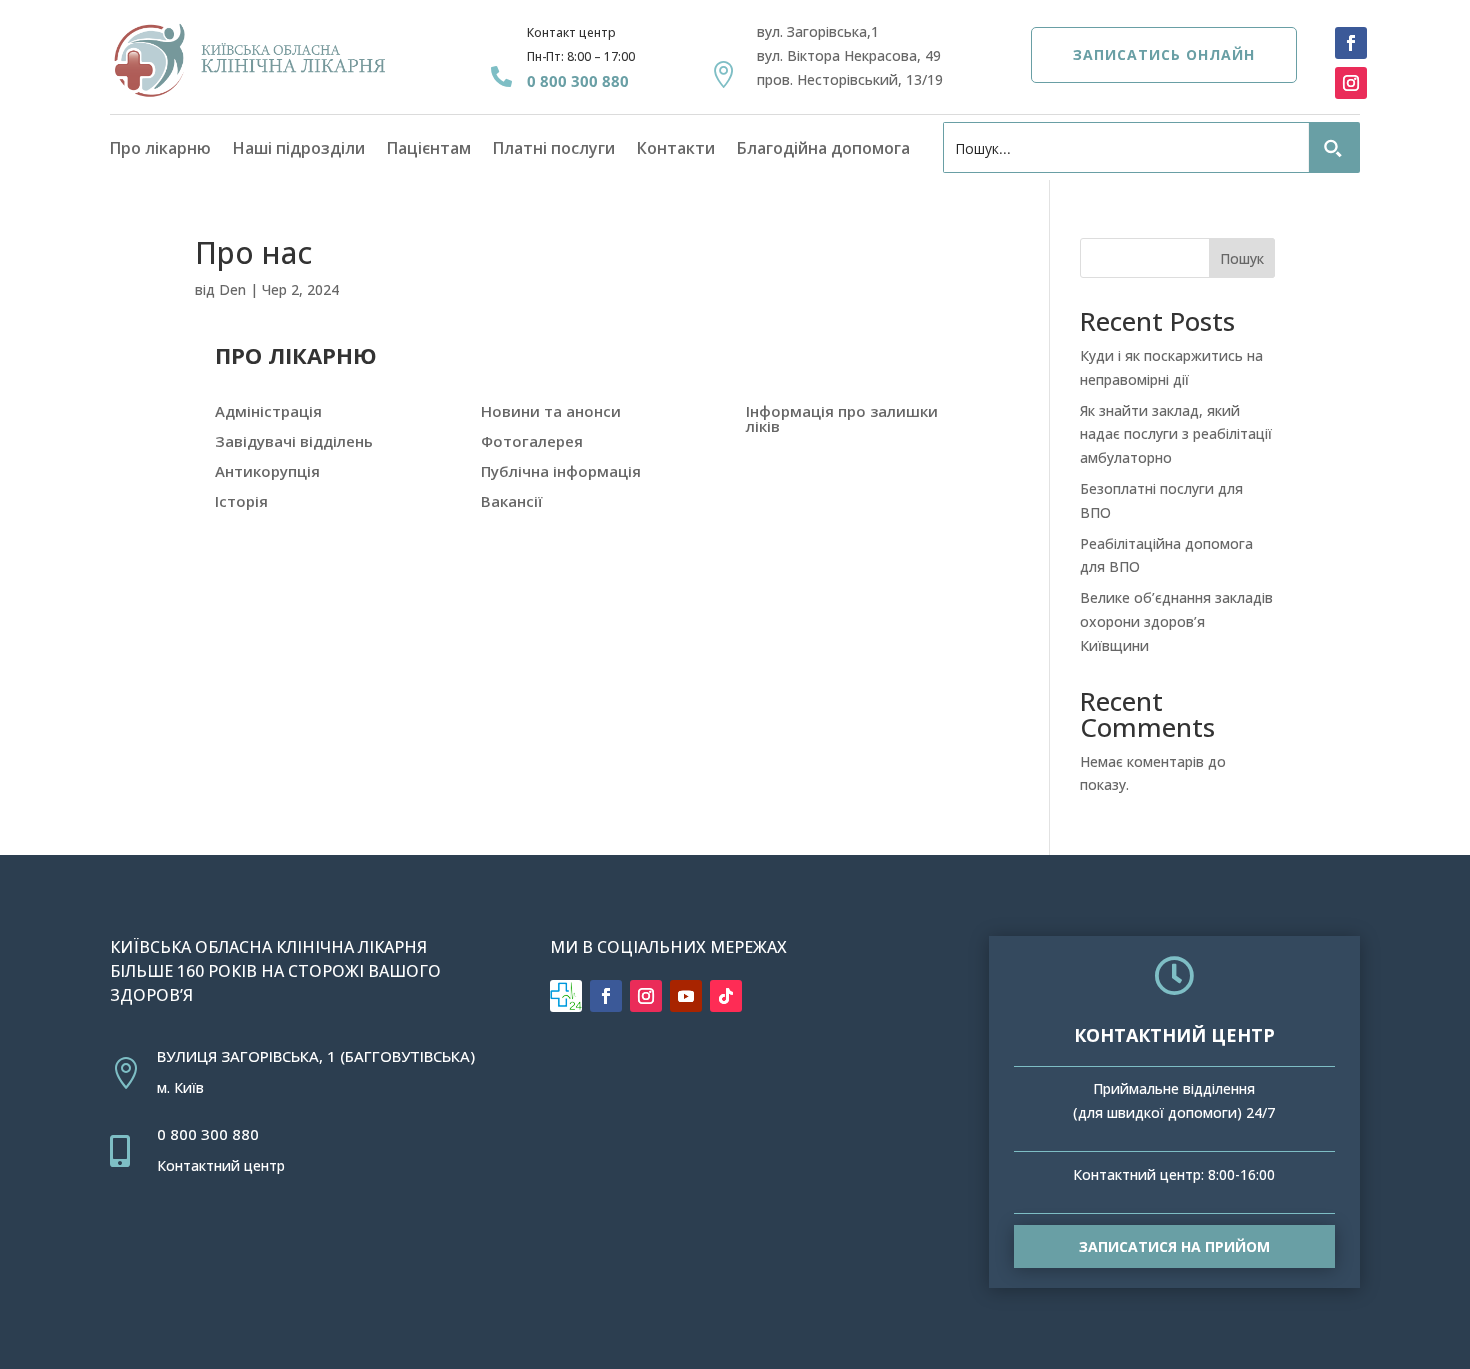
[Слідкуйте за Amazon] (566, 996)
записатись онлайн (1164, 54)
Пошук (1242, 258)
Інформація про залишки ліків (842, 418)
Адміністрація (268, 411)
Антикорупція (267, 471)
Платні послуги (554, 150)
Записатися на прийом (1174, 1246)
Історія (241, 501)
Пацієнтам (429, 150)
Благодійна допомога (823, 150)
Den (232, 289)
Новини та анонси (551, 411)
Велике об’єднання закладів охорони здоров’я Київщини (1176, 621)
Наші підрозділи (299, 150)
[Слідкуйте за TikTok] (726, 996)
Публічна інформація (561, 471)
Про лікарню (160, 150)
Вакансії (512, 501)
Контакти (676, 150)
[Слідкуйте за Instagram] (1351, 83)
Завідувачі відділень (294, 441)
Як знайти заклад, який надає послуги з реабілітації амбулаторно (1176, 434)
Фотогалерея (532, 441)
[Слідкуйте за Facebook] (1351, 43)
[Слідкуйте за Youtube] (686, 996)
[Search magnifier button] (1333, 148)
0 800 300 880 (578, 81)
